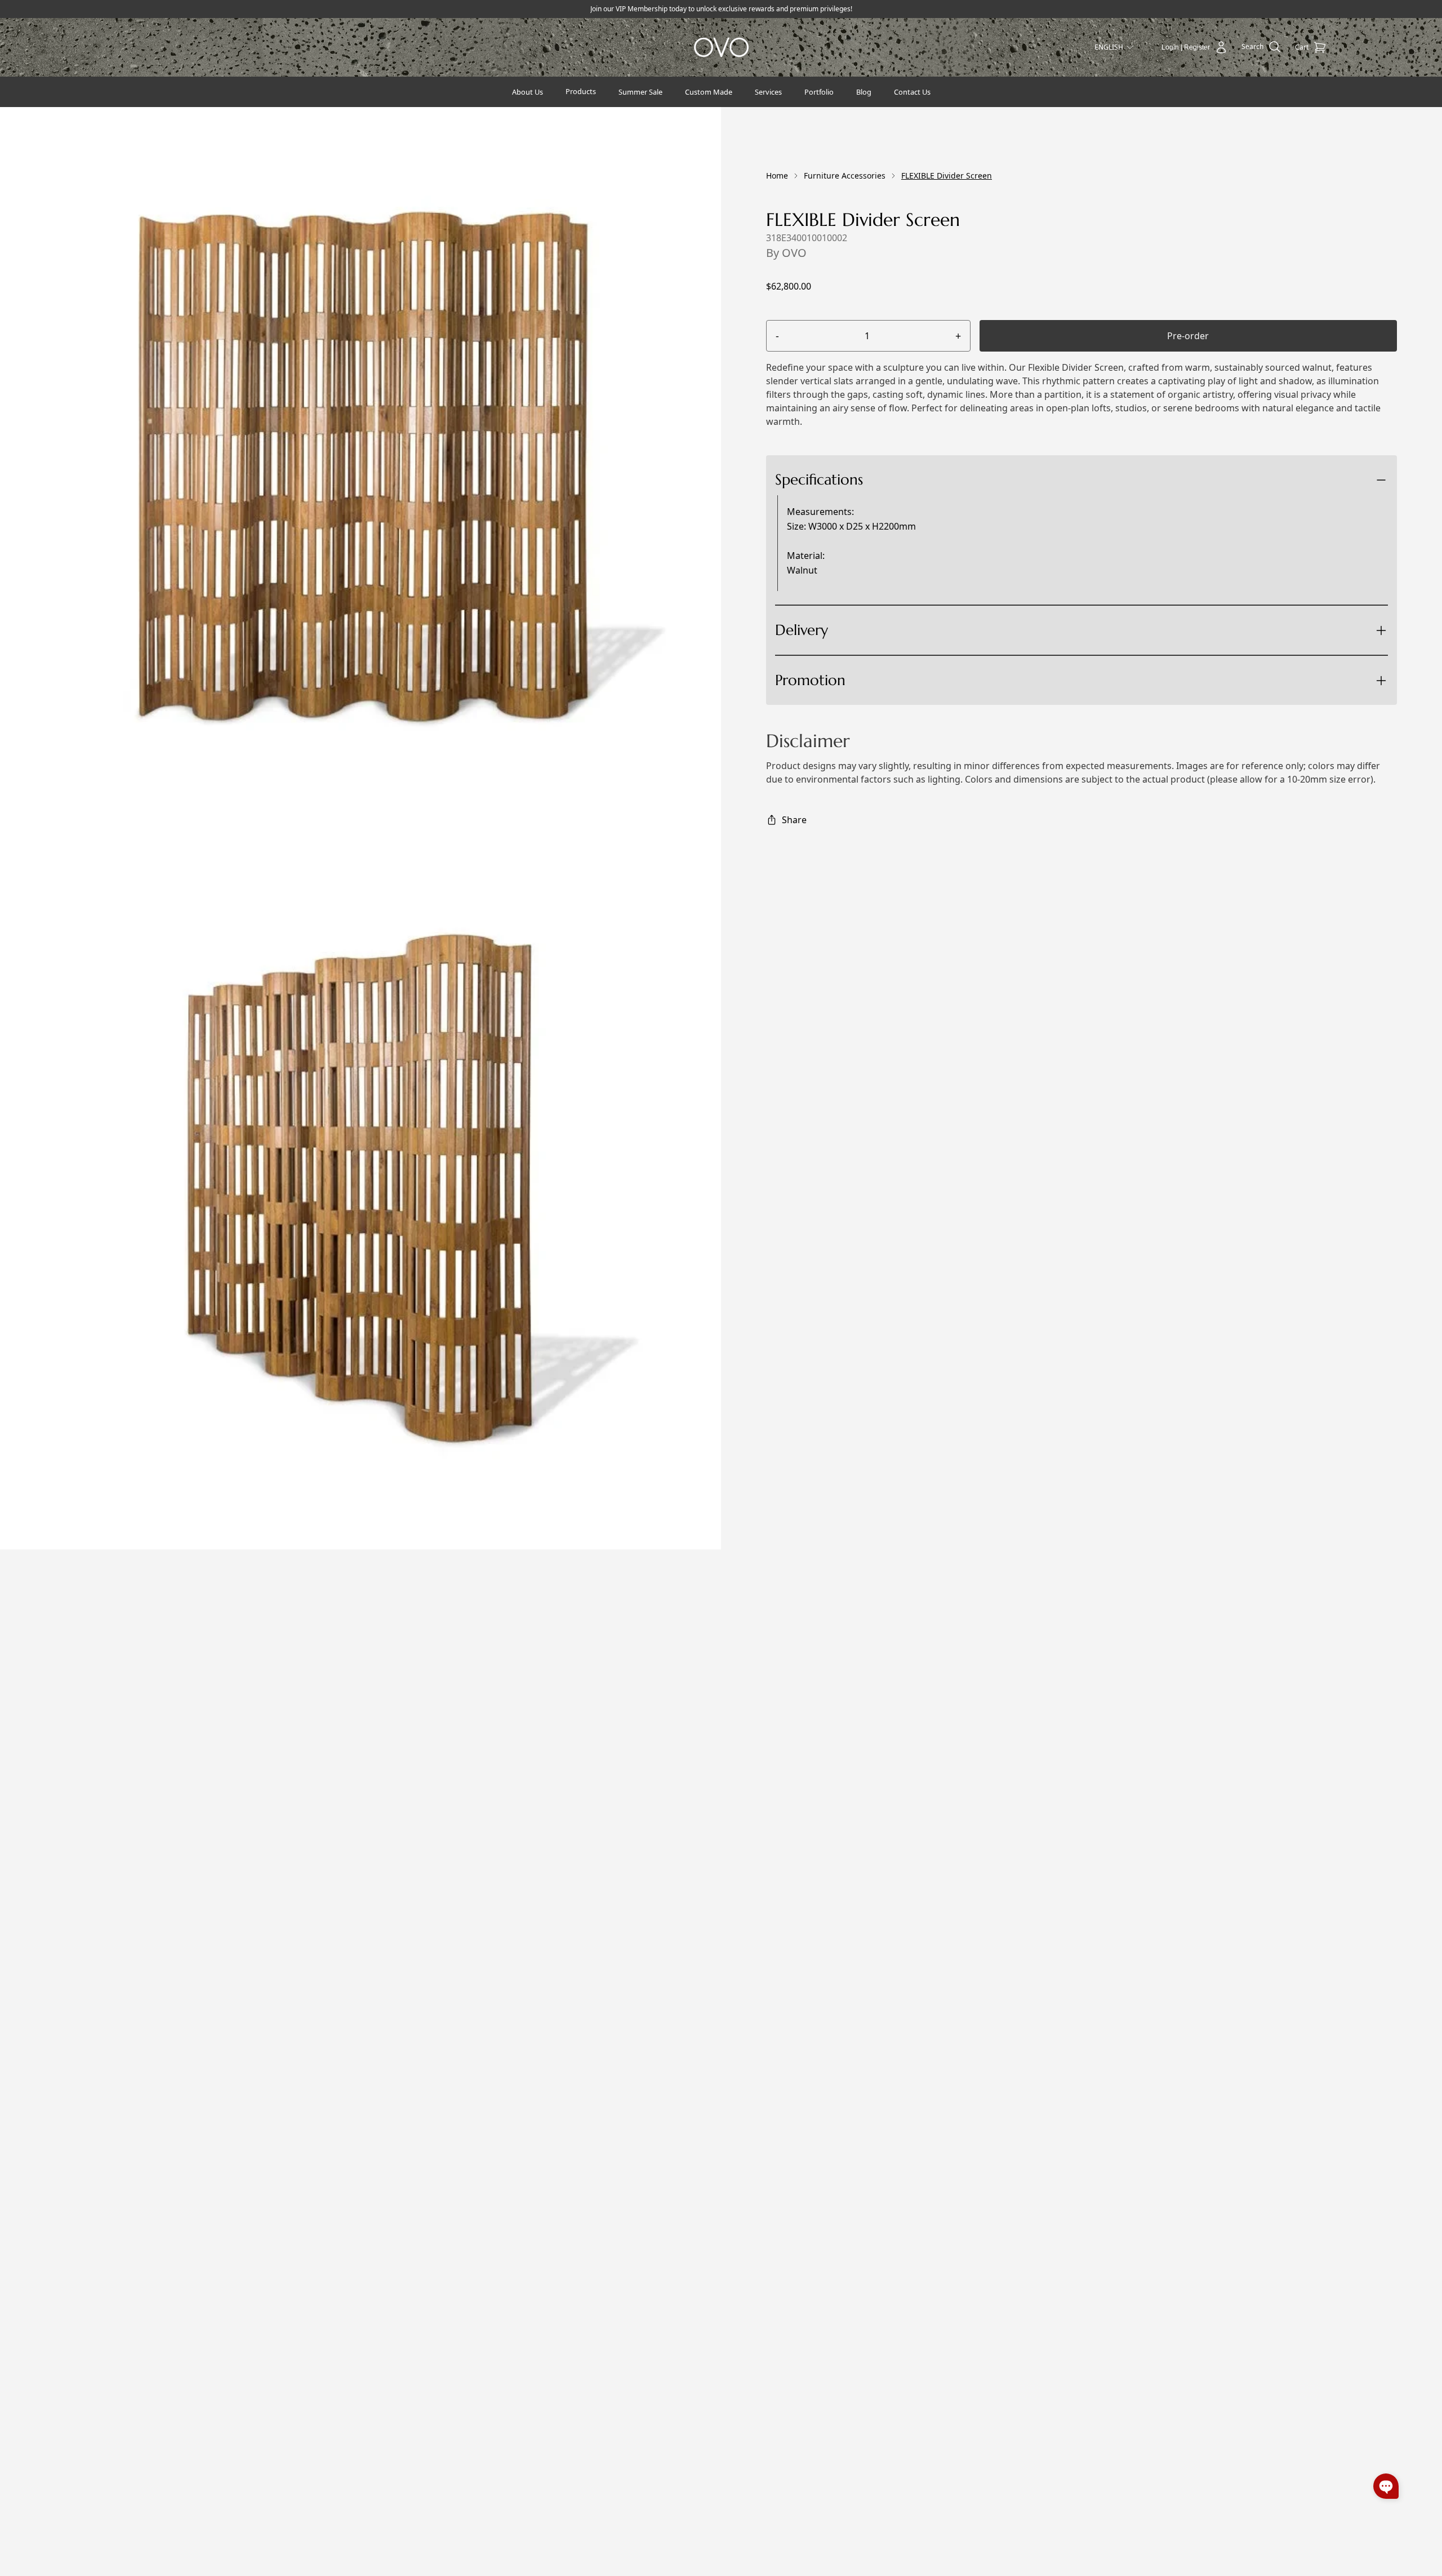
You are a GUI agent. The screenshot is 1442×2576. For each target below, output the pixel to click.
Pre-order (1188, 336)
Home (777, 176)
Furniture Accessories (845, 176)
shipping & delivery (867, 671)
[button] (1386, 2486)
